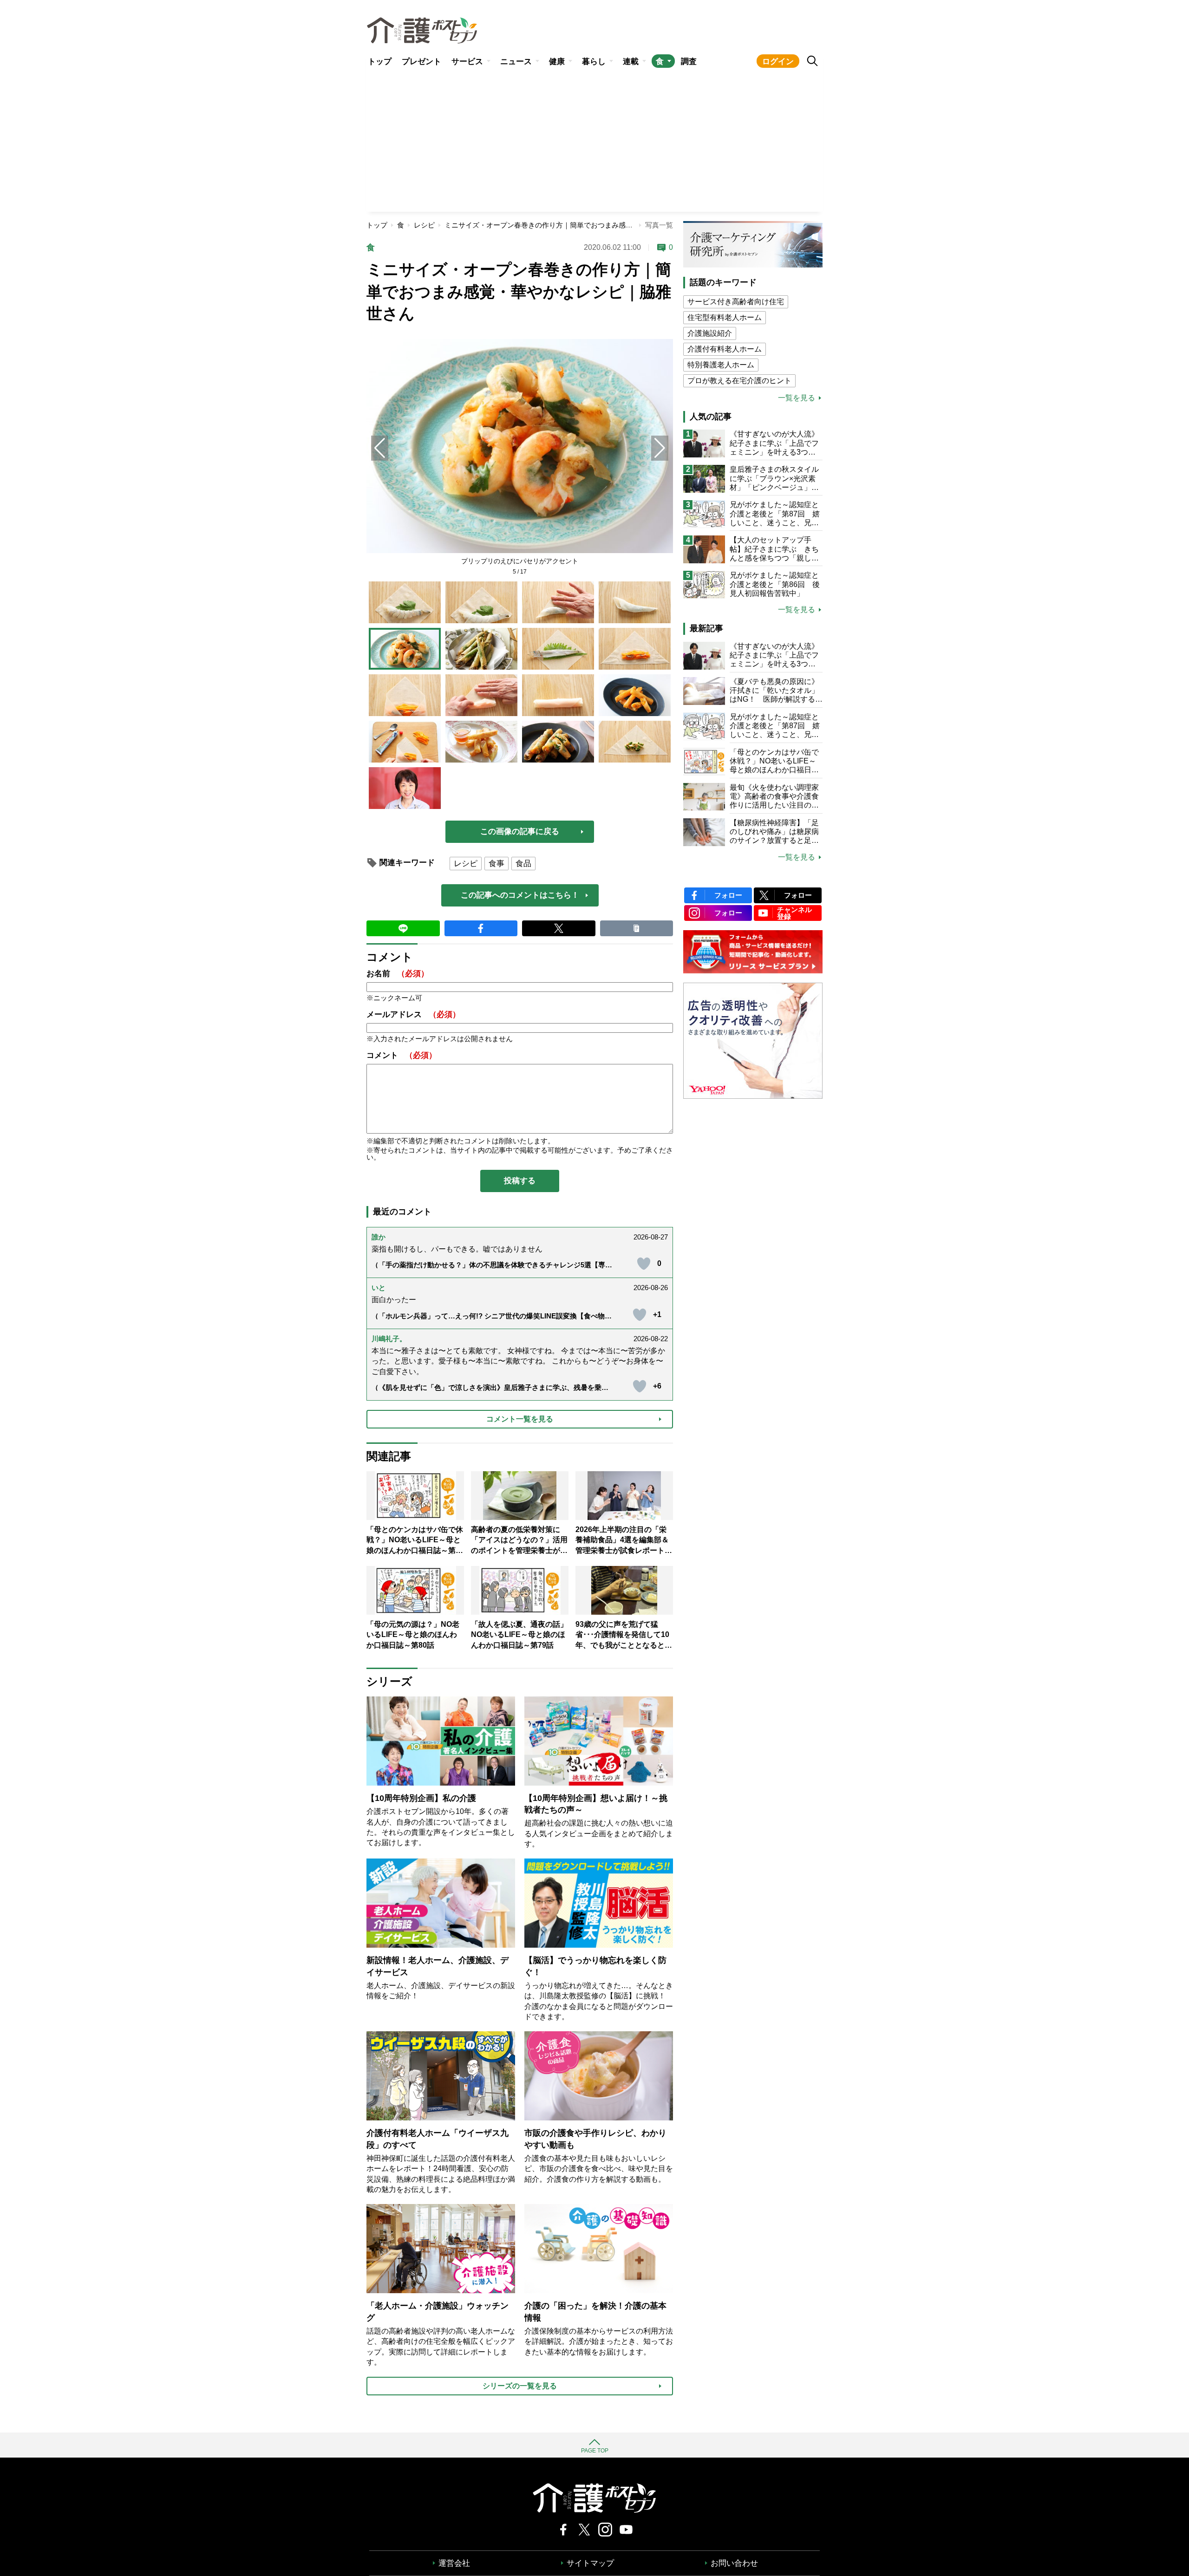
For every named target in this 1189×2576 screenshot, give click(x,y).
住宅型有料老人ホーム (725, 317)
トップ (380, 62)
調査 (689, 62)
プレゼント (421, 62)
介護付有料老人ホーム (725, 349)
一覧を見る (797, 398)
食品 (523, 864)
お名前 (398, 974)
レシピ (424, 225)
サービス (467, 62)
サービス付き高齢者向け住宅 (736, 302)
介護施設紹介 (710, 333)
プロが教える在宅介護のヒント (739, 381)
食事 (497, 864)
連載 (631, 62)
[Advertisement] (594, 142)
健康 (557, 62)
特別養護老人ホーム (721, 365)
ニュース (516, 62)
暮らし (594, 62)
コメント (402, 1055)
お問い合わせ (734, 2563)
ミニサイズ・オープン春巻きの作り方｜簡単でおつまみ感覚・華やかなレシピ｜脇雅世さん (587, 225)
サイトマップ (590, 2563)
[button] (660, 448)
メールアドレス (413, 1014)
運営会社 (454, 2563)
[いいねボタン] (644, 1264)
